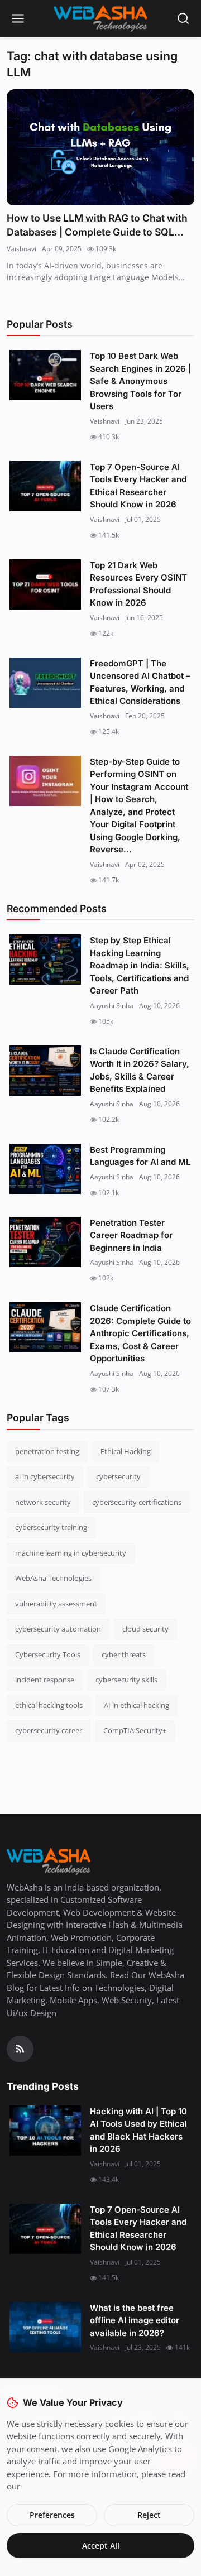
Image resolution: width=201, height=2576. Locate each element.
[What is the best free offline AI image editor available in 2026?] (45, 2327)
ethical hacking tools (49, 1705)
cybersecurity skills (126, 1680)
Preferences (52, 2515)
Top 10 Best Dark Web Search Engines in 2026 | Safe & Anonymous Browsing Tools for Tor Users (140, 381)
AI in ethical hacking (137, 1705)
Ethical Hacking (126, 1451)
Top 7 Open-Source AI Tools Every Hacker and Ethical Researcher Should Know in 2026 (138, 486)
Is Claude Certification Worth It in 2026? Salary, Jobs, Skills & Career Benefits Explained (140, 1070)
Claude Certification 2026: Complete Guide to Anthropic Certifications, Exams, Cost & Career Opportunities (140, 1333)
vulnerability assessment (56, 1604)
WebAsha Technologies (53, 1578)
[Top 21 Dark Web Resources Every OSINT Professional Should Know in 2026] (45, 584)
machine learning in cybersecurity (71, 1553)
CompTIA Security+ (135, 1730)
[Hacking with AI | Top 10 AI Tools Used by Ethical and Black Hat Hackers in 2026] (45, 2131)
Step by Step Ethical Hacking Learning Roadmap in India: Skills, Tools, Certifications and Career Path (140, 965)
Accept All (101, 2546)
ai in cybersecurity (45, 1476)
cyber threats (124, 1654)
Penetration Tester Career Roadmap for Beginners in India (131, 1235)
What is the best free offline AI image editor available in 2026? (135, 2320)
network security (43, 1502)
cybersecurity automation (58, 1629)
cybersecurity (118, 1476)
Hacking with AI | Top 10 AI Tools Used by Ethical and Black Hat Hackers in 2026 (138, 2130)
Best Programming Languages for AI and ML (140, 1156)
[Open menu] (18, 18)
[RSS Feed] (20, 2049)
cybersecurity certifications (137, 1502)
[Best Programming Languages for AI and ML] (45, 1169)
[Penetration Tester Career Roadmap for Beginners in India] (45, 1242)
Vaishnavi (21, 249)
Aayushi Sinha (112, 1006)
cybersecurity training (51, 1527)
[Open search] (183, 18)
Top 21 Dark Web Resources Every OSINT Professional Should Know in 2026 (138, 584)
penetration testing (47, 1451)
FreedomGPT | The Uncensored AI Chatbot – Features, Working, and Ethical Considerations (140, 682)
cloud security (145, 1629)
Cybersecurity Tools (48, 1654)
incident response (45, 1680)
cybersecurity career (49, 1730)
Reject (149, 2515)
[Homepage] (100, 18)
